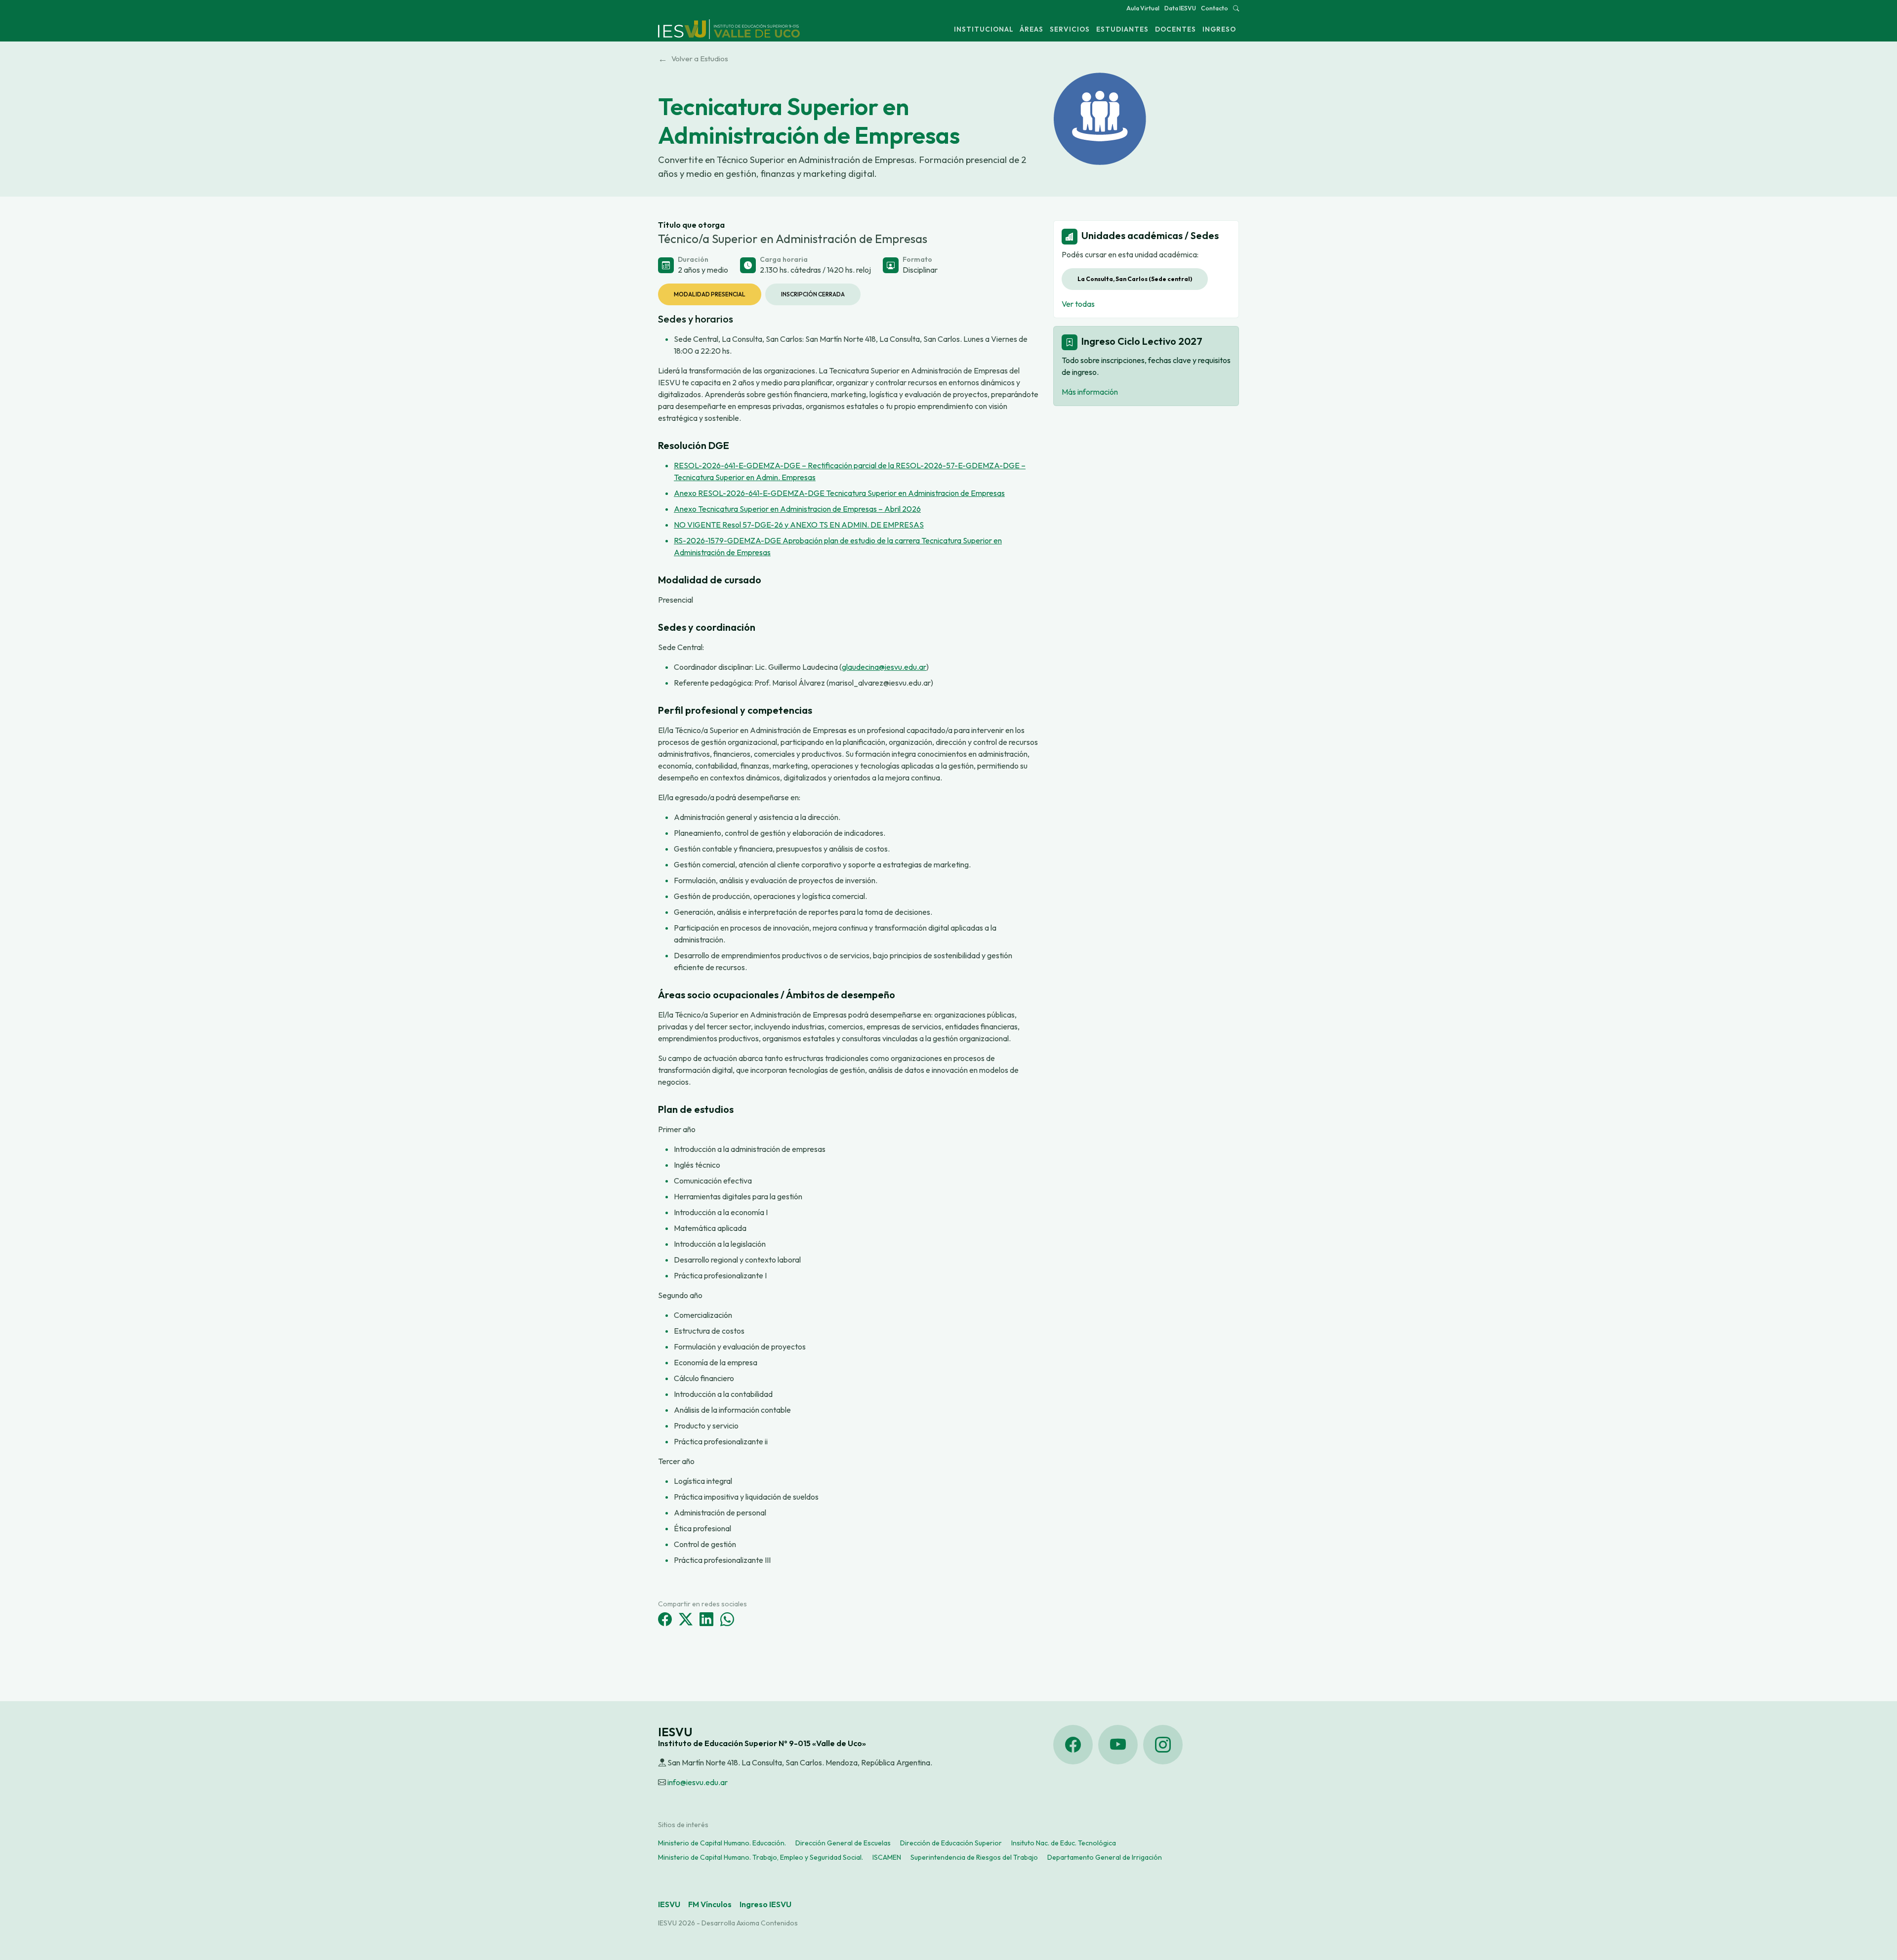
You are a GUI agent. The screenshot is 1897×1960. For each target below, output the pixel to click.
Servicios (1070, 29)
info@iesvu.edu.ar (698, 1782)
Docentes (1175, 29)
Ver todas (1078, 304)
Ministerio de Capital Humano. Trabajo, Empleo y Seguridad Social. (761, 1857)
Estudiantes (1122, 29)
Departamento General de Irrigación (1105, 1857)
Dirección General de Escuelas (843, 1843)
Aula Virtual (1143, 8)
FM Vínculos (710, 1904)
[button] (1236, 8)
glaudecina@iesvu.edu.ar (884, 667)
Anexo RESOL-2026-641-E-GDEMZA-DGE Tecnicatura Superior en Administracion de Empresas (839, 493)
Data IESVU (1180, 8)
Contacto (1215, 8)
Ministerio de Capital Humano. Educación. (722, 1843)
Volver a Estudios (693, 59)
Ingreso (1219, 29)
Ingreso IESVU (765, 1904)
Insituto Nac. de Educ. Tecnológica (1064, 1843)
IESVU (669, 1904)
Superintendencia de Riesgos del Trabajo (974, 1857)
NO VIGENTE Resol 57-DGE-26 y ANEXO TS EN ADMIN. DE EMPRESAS (799, 525)
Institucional (984, 29)
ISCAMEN (887, 1857)
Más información (1090, 392)
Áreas (1031, 29)
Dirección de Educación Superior (951, 1843)
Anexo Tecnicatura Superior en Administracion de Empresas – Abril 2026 (797, 509)
